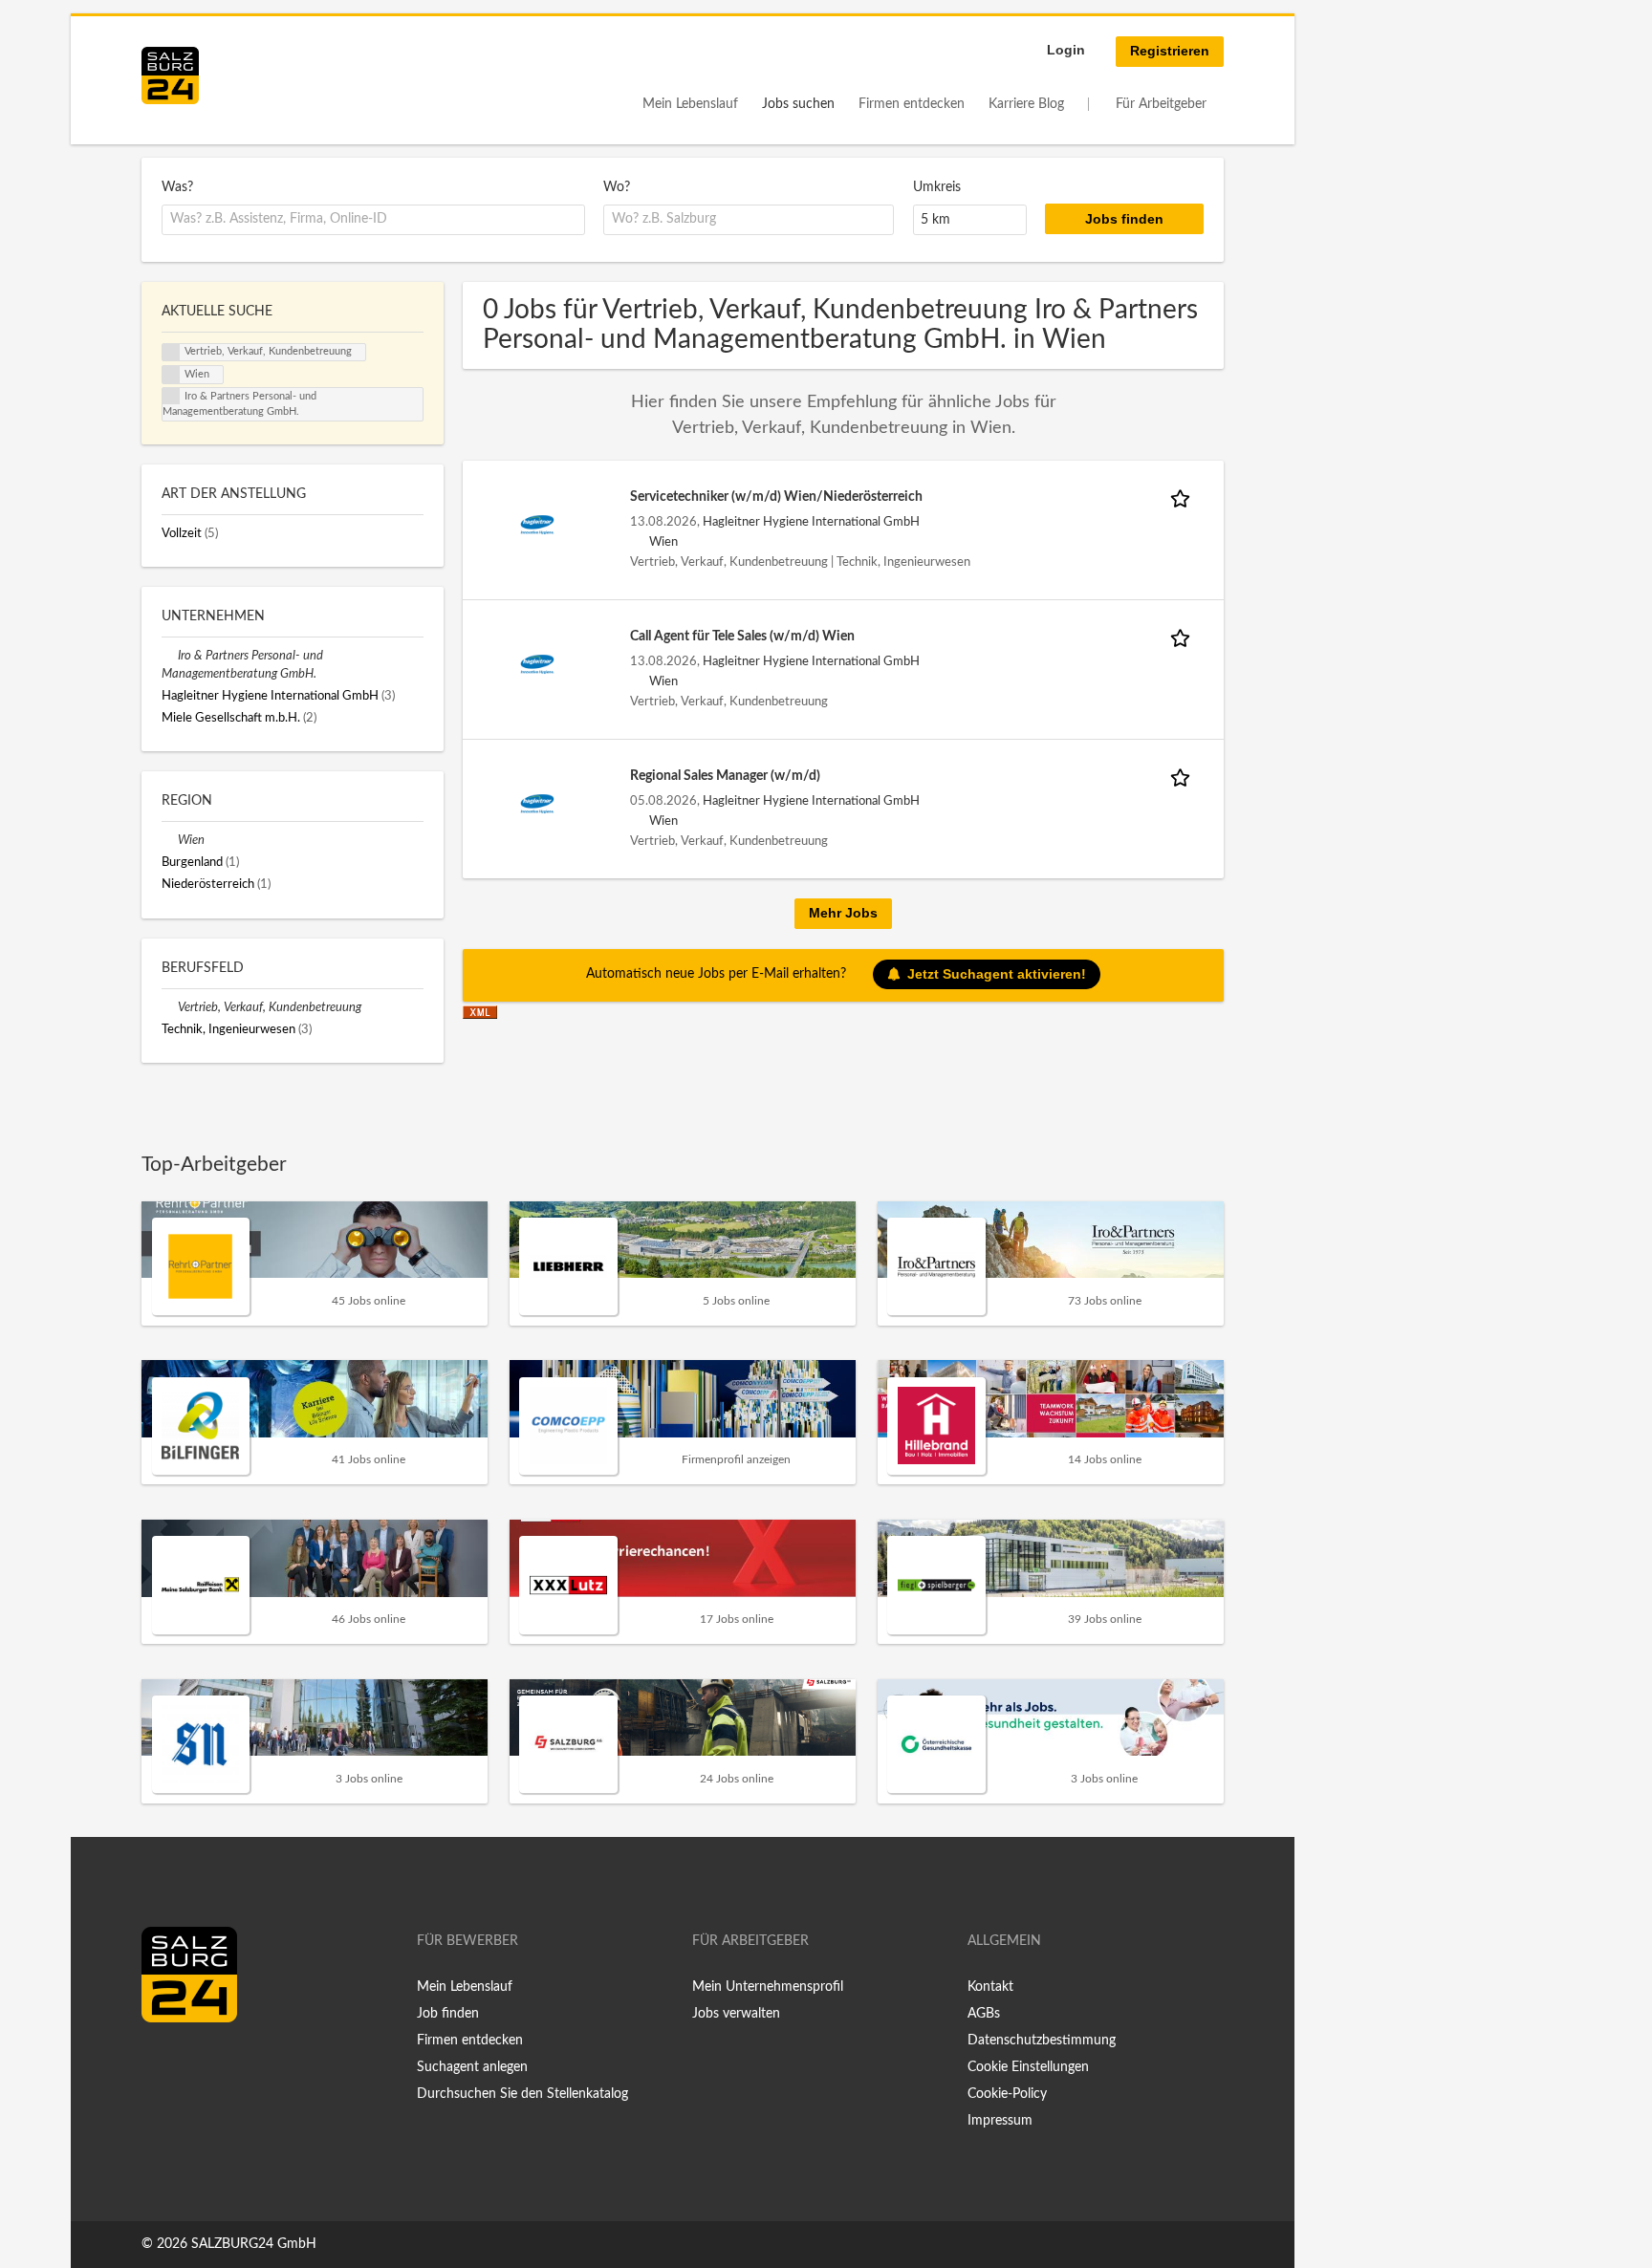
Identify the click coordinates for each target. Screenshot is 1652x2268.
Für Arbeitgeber (1161, 104)
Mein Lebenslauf (690, 104)
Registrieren (1170, 51)
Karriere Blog (1026, 104)
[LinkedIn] (191, 2063)
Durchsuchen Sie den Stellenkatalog (522, 2094)
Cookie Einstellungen (1028, 2067)
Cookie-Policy (1007, 2094)
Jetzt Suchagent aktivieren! (997, 974)
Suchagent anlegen (472, 2067)
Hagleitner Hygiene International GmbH (811, 522)
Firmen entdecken (912, 104)
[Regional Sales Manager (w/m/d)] (537, 804)
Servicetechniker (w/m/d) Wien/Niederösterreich (776, 497)
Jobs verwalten (736, 2014)
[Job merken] (1184, 497)
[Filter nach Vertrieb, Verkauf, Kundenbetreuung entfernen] (170, 1007)
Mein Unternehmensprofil (768, 1987)
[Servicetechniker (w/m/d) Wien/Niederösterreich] (537, 525)
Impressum (1000, 2121)
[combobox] (373, 220)
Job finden (448, 2014)
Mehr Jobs (843, 913)
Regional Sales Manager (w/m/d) (725, 776)
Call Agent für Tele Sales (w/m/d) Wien (742, 637)
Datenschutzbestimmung (1042, 2041)
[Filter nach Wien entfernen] (170, 840)
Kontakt (990, 1987)
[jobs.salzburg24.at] (170, 76)
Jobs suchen (798, 104)
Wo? (617, 187)
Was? (177, 187)
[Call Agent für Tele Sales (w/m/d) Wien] (537, 664)
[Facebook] (163, 2063)
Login (1066, 50)
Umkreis (937, 187)
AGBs (984, 2014)
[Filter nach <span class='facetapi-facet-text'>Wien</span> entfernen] (171, 375)
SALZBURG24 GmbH (254, 2244)
